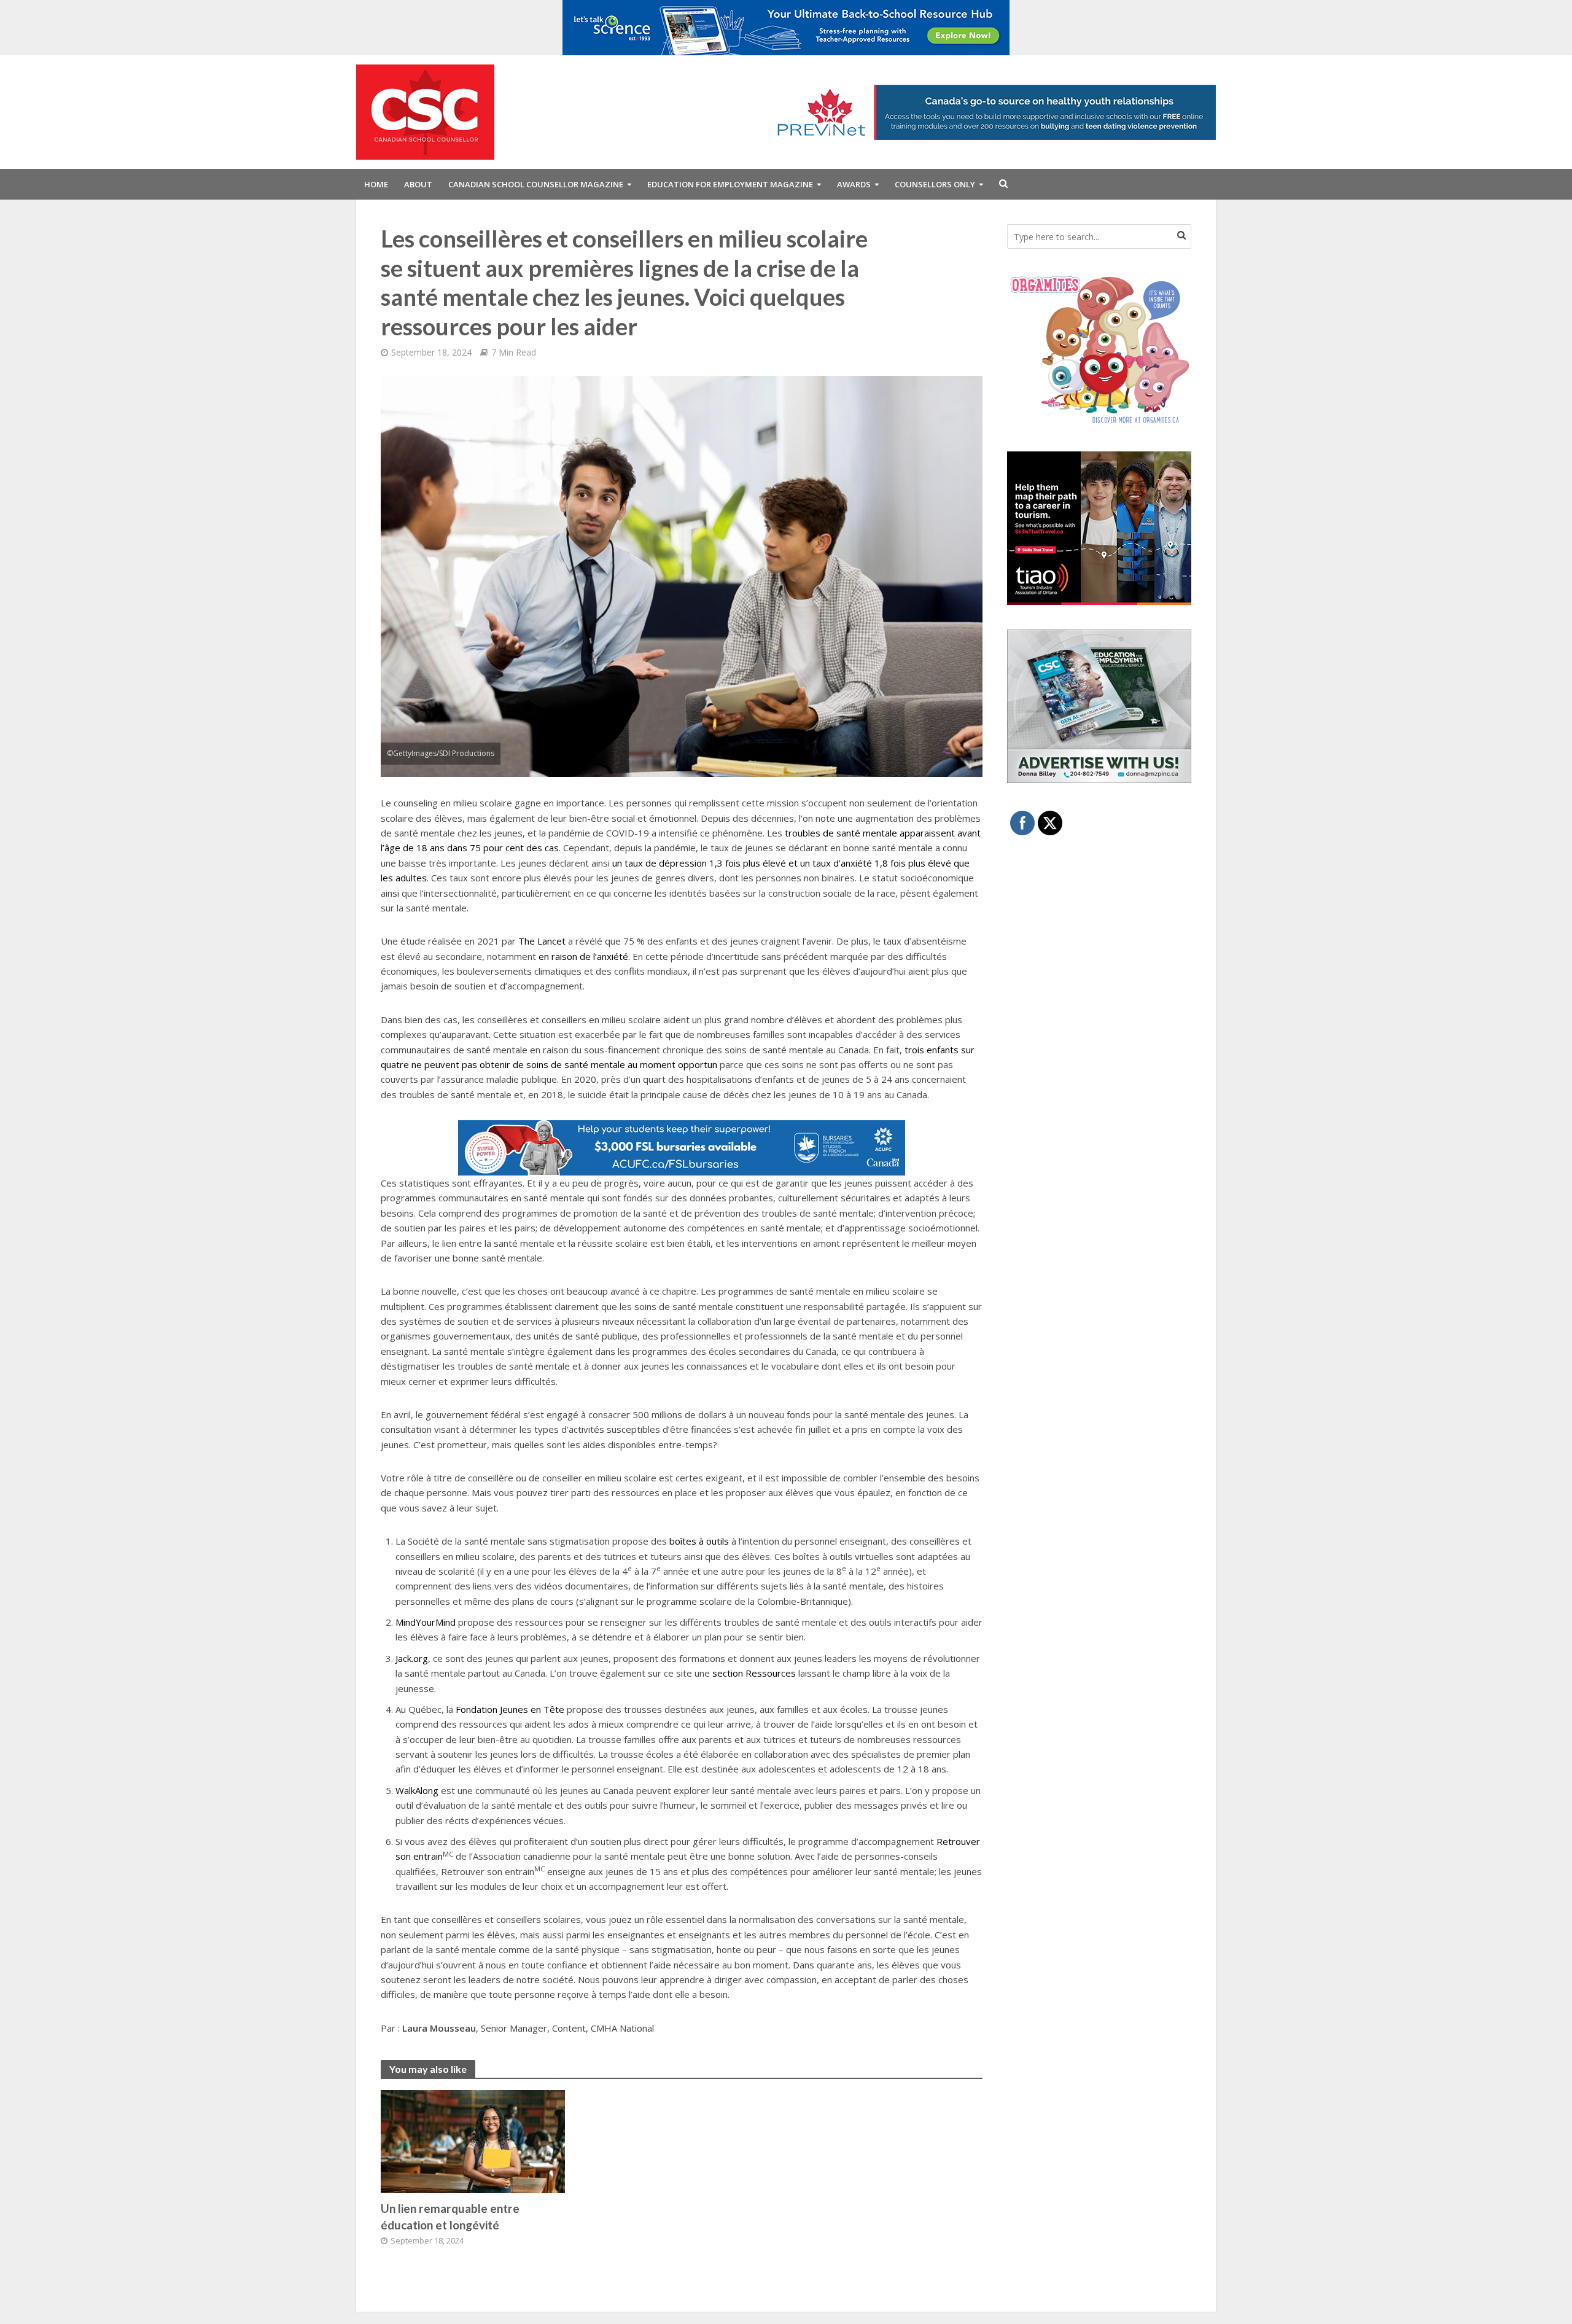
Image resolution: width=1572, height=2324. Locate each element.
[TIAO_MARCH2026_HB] (1099, 527)
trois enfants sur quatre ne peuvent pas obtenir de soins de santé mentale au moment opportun (678, 1057)
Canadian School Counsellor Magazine (536, 184)
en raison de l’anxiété (583, 956)
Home (376, 184)
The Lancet (542, 941)
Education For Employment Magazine (730, 184)
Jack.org (412, 1658)
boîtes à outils (699, 1541)
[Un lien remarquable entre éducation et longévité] (473, 2140)
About (418, 184)
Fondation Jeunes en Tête (510, 1709)
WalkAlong (417, 1790)
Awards (854, 184)
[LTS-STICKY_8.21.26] (786, 26)
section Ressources (754, 1673)
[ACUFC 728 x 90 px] (682, 1147)
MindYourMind (426, 1622)
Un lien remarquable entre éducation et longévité (450, 2217)
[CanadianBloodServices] (1099, 349)
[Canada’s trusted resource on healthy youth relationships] (992, 111)
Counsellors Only (935, 184)
